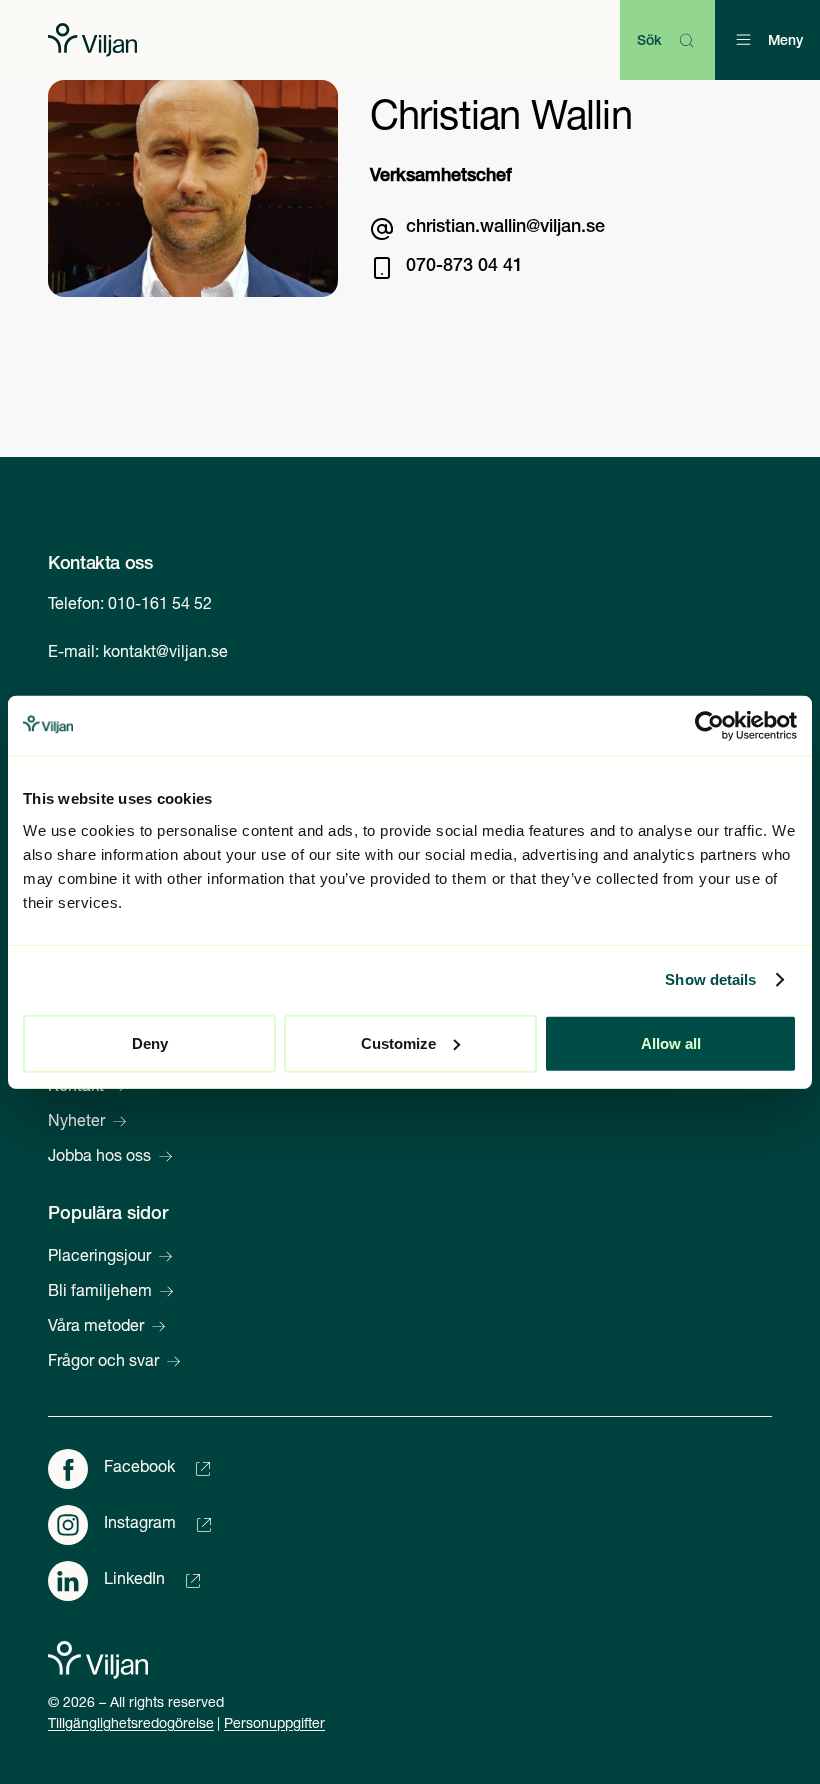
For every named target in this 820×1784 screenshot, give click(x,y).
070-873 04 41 (464, 267)
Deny (150, 1042)
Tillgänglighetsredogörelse (131, 1725)
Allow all (671, 1042)
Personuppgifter (274, 1725)
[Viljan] (92, 40)
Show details (710, 979)
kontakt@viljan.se (165, 654)
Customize (398, 1042)
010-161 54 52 (160, 606)
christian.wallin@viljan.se (505, 228)
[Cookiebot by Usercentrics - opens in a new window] (709, 726)
